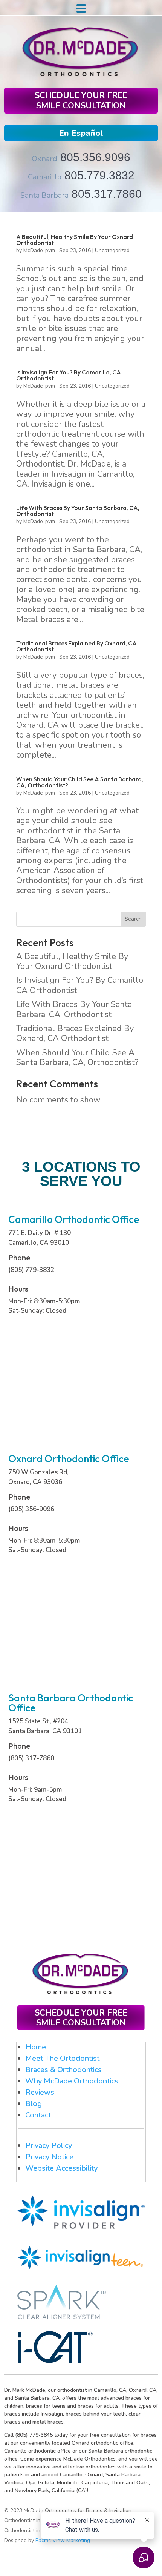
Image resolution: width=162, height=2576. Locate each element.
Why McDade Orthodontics (72, 2081)
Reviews (40, 2092)
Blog (34, 2104)
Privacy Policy (49, 2146)
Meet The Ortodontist (62, 2058)
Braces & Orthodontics (63, 2070)
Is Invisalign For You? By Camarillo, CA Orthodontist (69, 375)
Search (133, 919)
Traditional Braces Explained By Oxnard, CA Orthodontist (76, 646)
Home (36, 2047)
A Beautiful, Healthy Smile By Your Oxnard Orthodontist (75, 240)
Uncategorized (112, 250)
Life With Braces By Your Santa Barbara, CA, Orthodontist (78, 511)
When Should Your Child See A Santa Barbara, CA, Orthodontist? (80, 782)
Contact (38, 2115)
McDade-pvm (39, 250)
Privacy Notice (49, 2157)
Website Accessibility (61, 2168)
